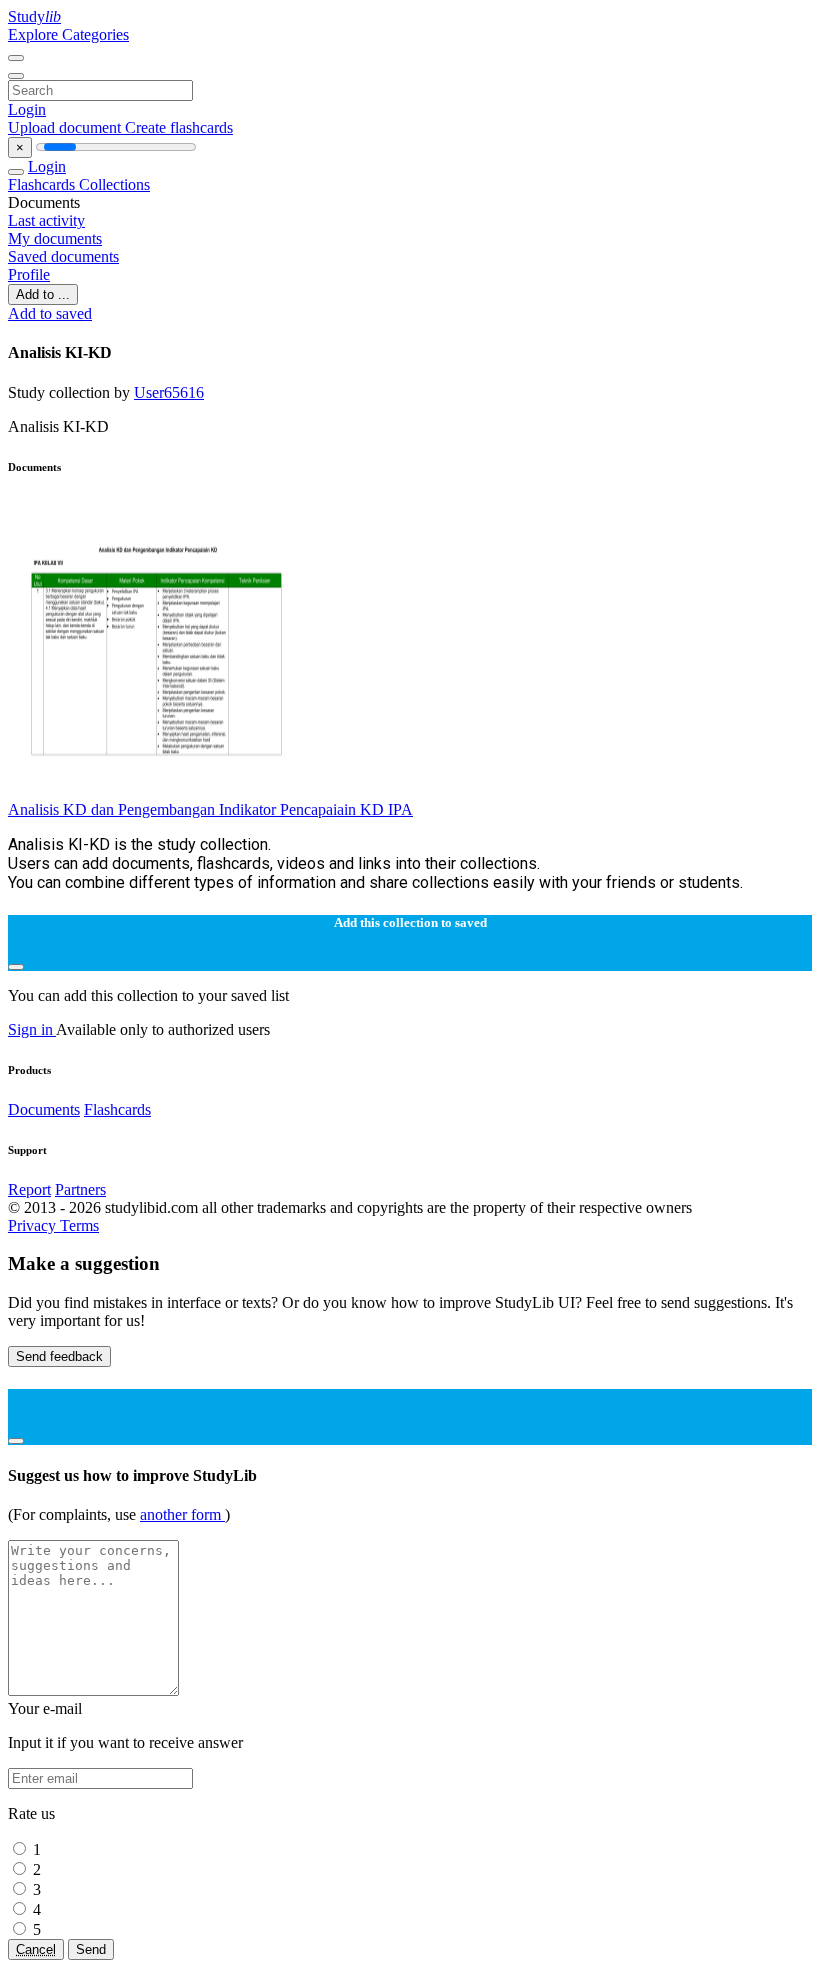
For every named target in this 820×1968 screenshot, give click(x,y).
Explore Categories (68, 34)
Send (91, 1949)
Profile (29, 274)
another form (182, 1514)
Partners (80, 1189)
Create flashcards (179, 127)
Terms (79, 1225)
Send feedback (59, 1356)
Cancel (36, 1949)
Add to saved (50, 313)
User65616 (169, 392)
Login (27, 109)
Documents (44, 1109)
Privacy (34, 1225)
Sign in (32, 1029)
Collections (114, 184)
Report (29, 1189)
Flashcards (43, 184)
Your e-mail (45, 1708)
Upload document (66, 127)
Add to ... (43, 294)
